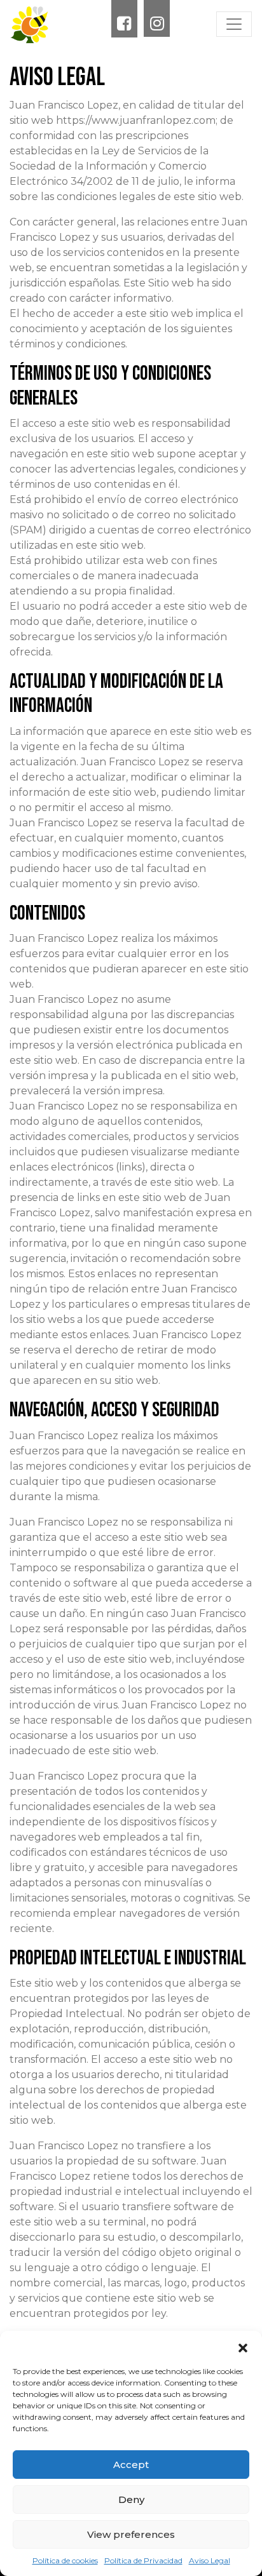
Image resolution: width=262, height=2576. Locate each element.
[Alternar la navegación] (234, 24)
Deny (131, 2499)
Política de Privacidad (143, 2560)
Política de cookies (65, 2560)
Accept (131, 2465)
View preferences (131, 2534)
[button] (243, 2347)
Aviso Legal (210, 2560)
